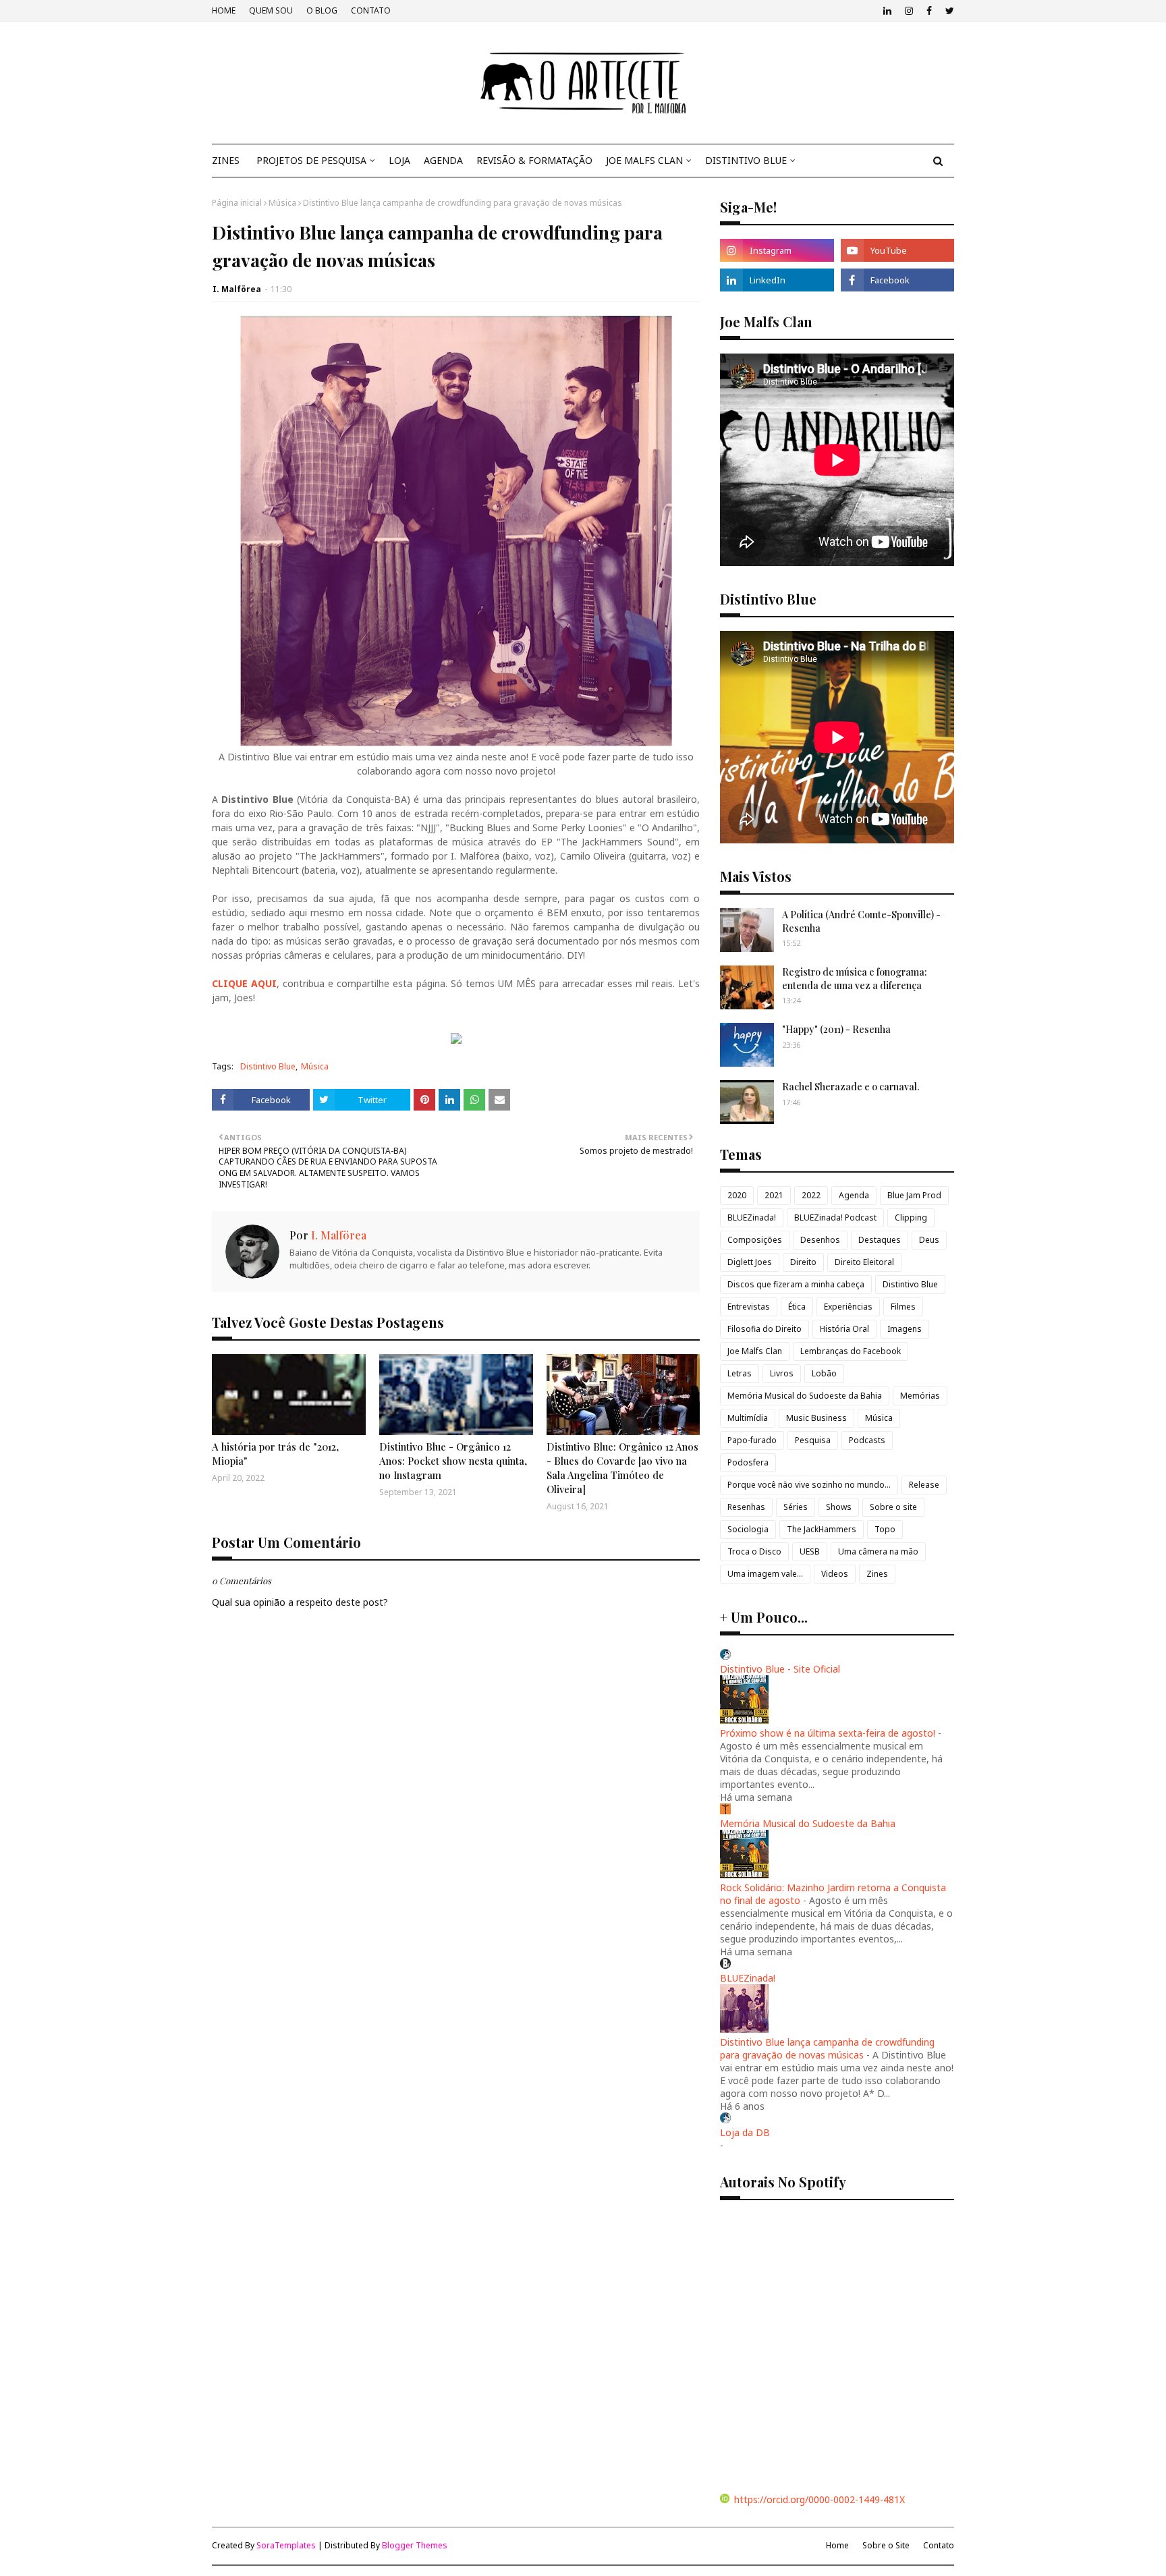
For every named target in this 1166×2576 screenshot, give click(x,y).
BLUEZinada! (752, 1217)
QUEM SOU (271, 10)
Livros (782, 1373)
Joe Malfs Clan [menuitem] (644, 160)
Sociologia (748, 1529)
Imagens (905, 1329)
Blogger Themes (415, 2545)
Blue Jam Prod (914, 1195)
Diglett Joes (750, 1262)
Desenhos (820, 1240)
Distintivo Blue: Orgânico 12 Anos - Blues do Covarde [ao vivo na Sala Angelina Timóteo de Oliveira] (622, 1468)
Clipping (911, 1217)
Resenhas (746, 1507)
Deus (929, 1240)
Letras (740, 1373)
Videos (835, 1574)
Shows (839, 1507)
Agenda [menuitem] (443, 160)
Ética (797, 1307)
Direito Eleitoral (864, 1262)
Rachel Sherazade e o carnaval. (851, 1087)
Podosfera (748, 1462)
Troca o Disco (754, 1551)
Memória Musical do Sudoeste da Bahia (805, 1396)
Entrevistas (749, 1307)
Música (282, 203)
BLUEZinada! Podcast (835, 1217)
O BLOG (322, 10)
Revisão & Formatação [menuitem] (534, 160)
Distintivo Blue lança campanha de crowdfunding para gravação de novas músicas (827, 2048)
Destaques (880, 1240)
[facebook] (929, 11)
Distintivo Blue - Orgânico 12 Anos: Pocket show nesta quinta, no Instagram (453, 1461)
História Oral (844, 1329)
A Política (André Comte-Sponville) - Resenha (861, 921)
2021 (774, 1195)
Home (837, 2545)
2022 (811, 1195)
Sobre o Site (886, 2545)
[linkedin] (887, 11)
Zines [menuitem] (226, 160)
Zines (877, 1574)
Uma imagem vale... (765, 1574)
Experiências (848, 1307)
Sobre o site (893, 1507)
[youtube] (897, 250)
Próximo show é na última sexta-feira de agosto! (828, 1733)
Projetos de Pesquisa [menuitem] (311, 160)
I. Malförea (237, 289)
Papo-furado (752, 1440)
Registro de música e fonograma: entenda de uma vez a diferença (855, 979)
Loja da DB (745, 2132)
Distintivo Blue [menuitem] (746, 160)
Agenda (854, 1195)
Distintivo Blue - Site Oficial (780, 1669)
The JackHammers (822, 1529)
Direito (803, 1262)
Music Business (816, 1418)
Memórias (920, 1396)
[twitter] (948, 11)
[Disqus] (456, 2086)
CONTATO (371, 10)
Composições (755, 1240)
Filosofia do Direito (765, 1329)
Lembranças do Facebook (851, 1351)
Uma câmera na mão (878, 1551)
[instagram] (909, 11)
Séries (796, 1507)
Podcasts (867, 1440)
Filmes (903, 1307)
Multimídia (748, 1418)
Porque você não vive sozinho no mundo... (809, 1485)
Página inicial (237, 203)
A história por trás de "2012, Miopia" (275, 1454)
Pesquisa (813, 1440)
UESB (810, 1551)
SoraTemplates (286, 2545)
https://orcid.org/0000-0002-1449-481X (820, 2499)
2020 (737, 1195)
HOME (224, 10)
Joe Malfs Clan (755, 1351)
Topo (885, 1529)
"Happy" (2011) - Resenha (836, 1029)
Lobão (824, 1373)
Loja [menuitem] (399, 160)
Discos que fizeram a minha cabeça (796, 1284)
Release (924, 1485)
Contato (939, 2545)
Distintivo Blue (268, 1066)
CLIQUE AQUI (244, 983)
